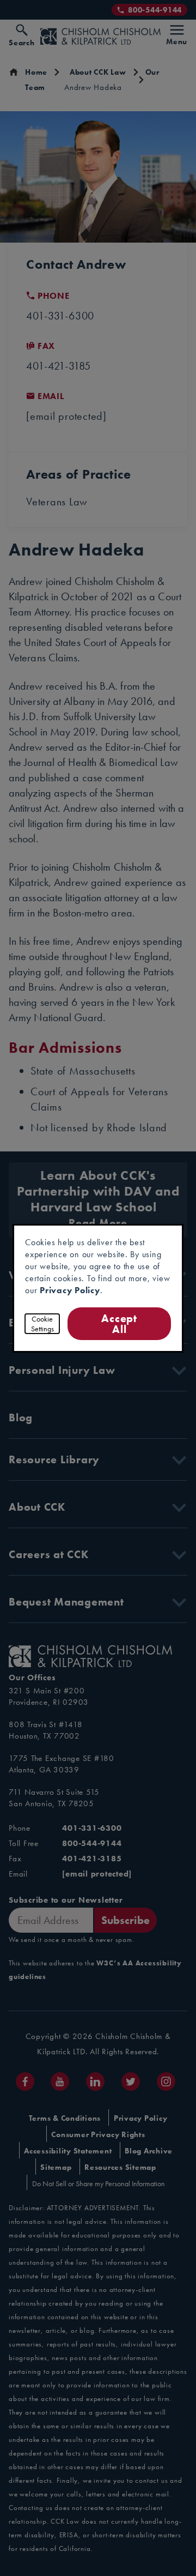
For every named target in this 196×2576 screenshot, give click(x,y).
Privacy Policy (70, 1290)
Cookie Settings (42, 1324)
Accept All (120, 1323)
